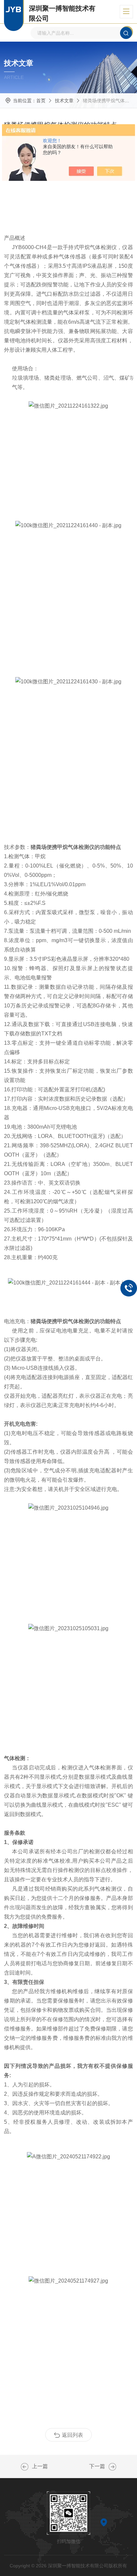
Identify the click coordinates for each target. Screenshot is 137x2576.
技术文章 (64, 101)
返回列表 (72, 2435)
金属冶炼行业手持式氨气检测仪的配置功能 (25, 2467)
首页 (41, 101)
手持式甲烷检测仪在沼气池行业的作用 (112, 2467)
